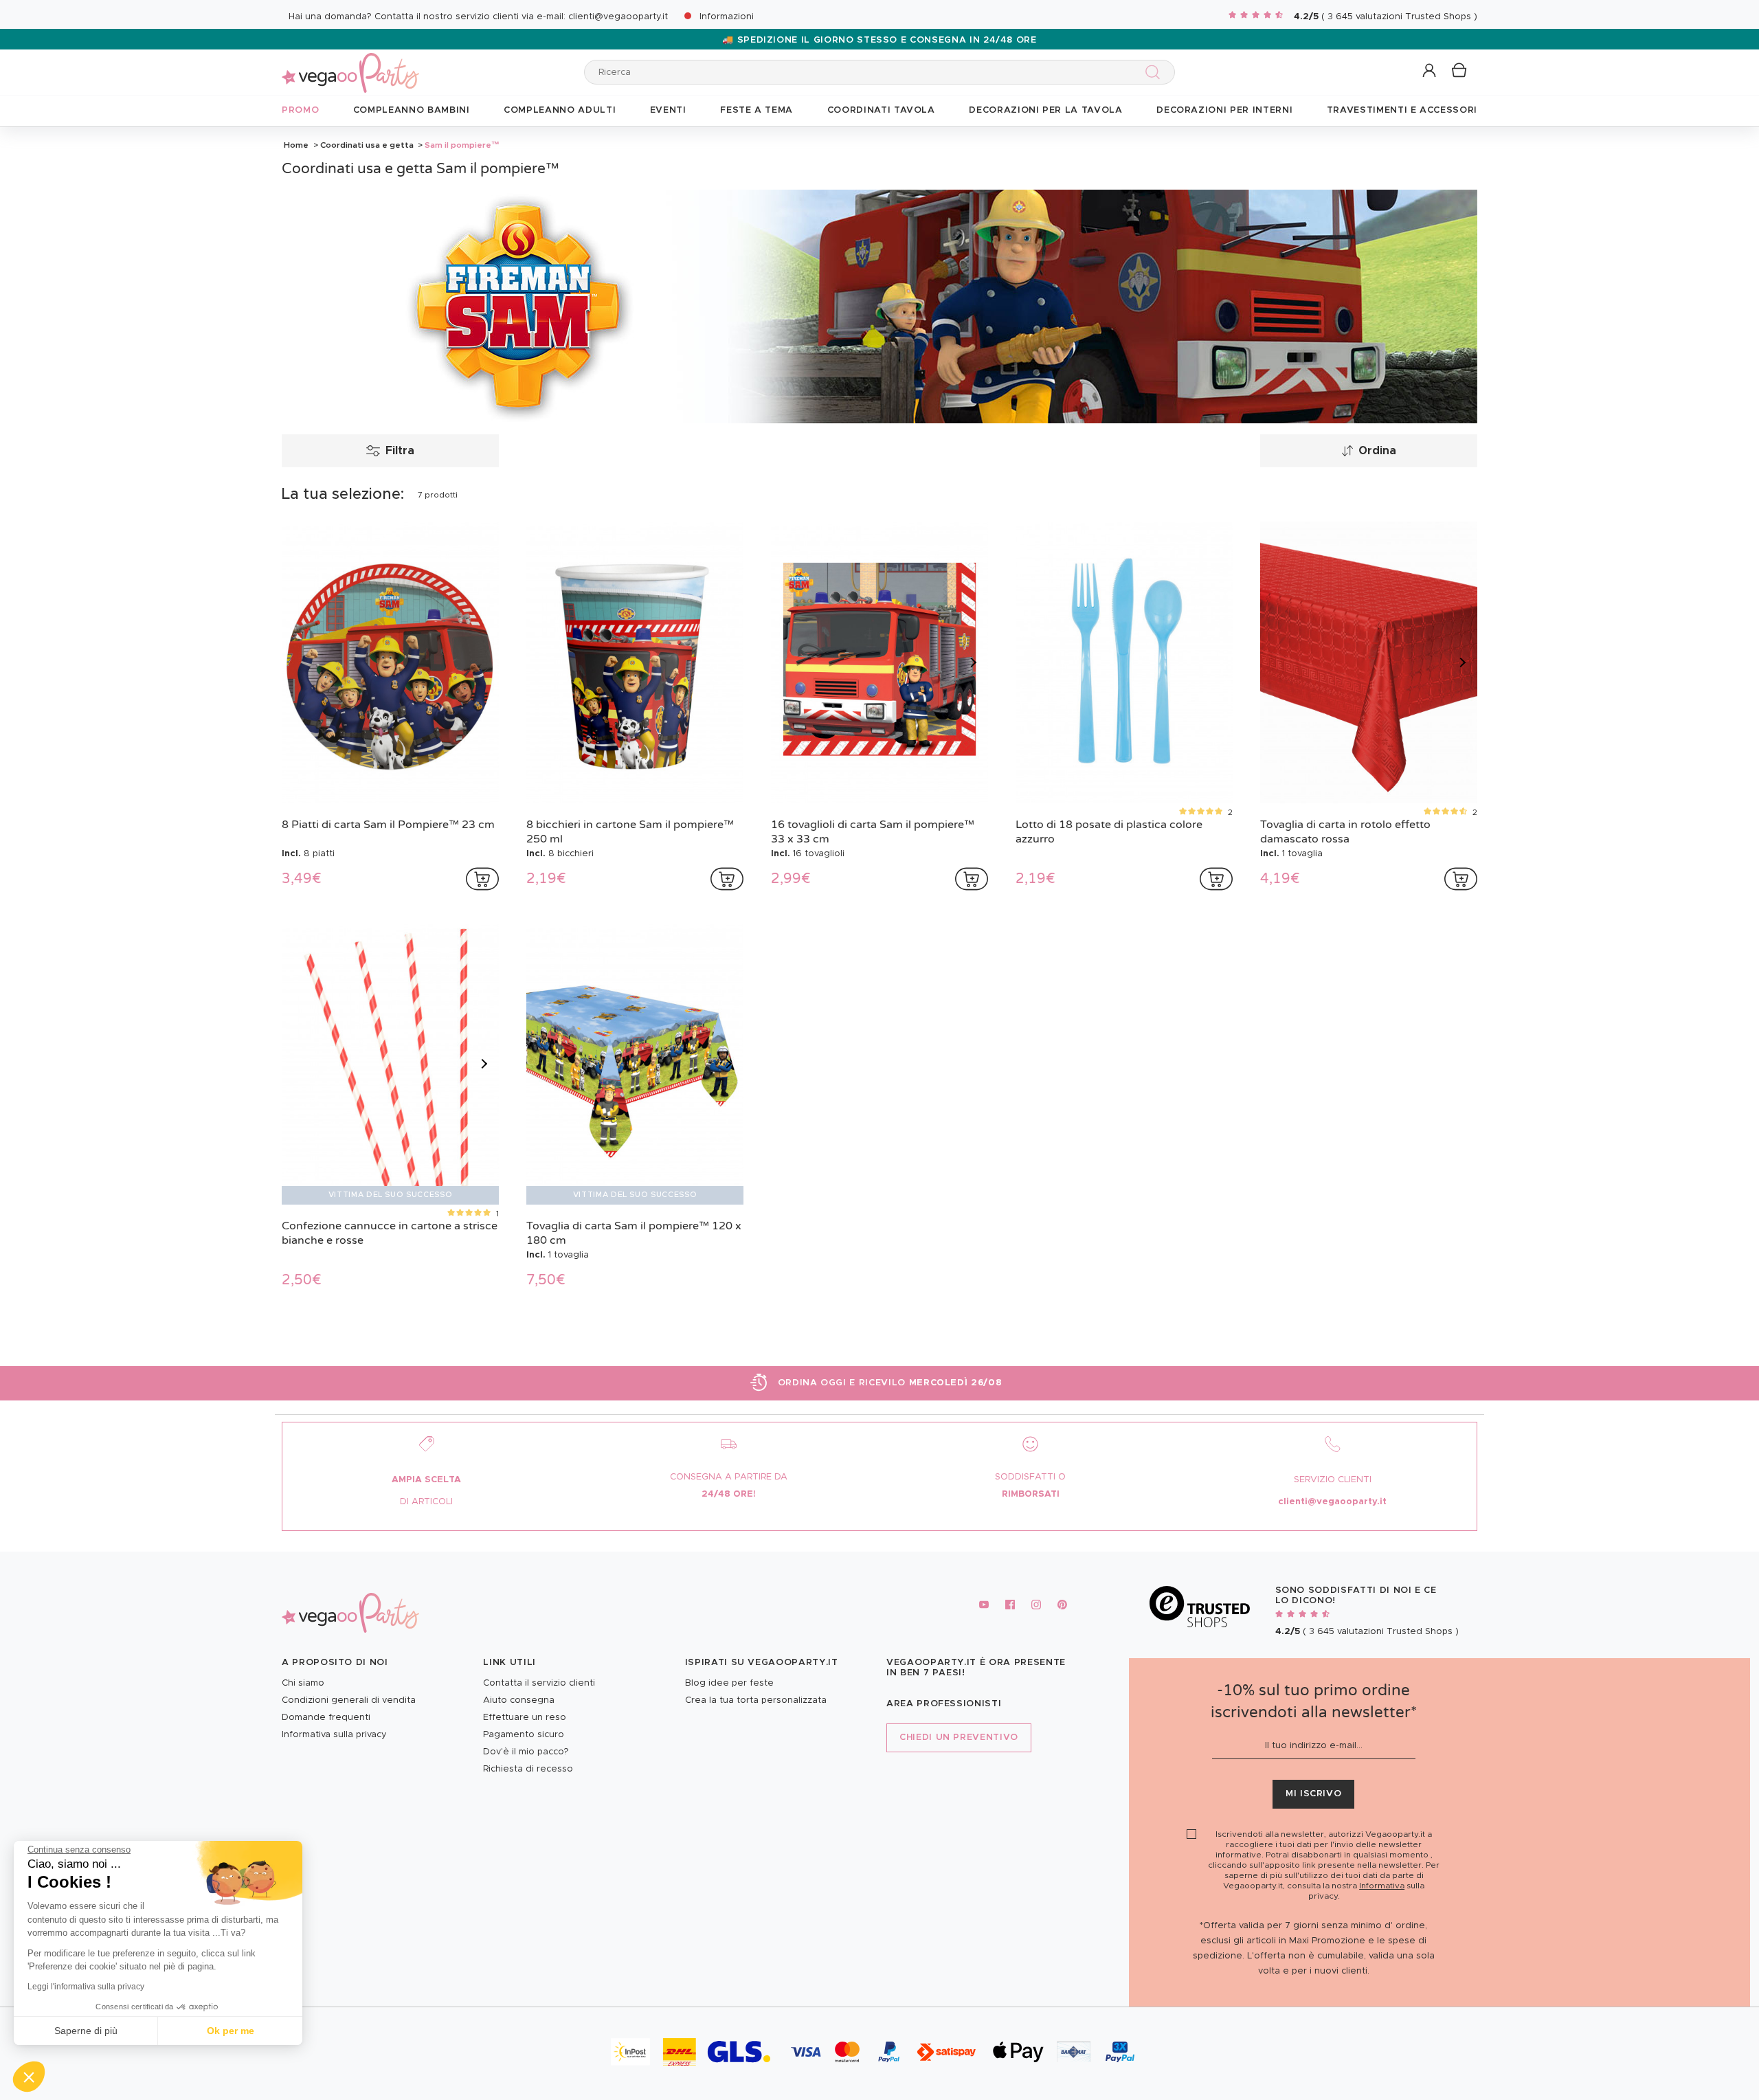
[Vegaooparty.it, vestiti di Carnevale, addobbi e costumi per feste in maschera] (350, 65)
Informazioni (727, 17)
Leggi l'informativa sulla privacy (86, 1987)
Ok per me (231, 2031)
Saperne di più (86, 2031)
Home (296, 145)
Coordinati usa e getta (367, 145)
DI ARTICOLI (426, 1502)
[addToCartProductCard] (482, 879)
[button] (29, 2077)
